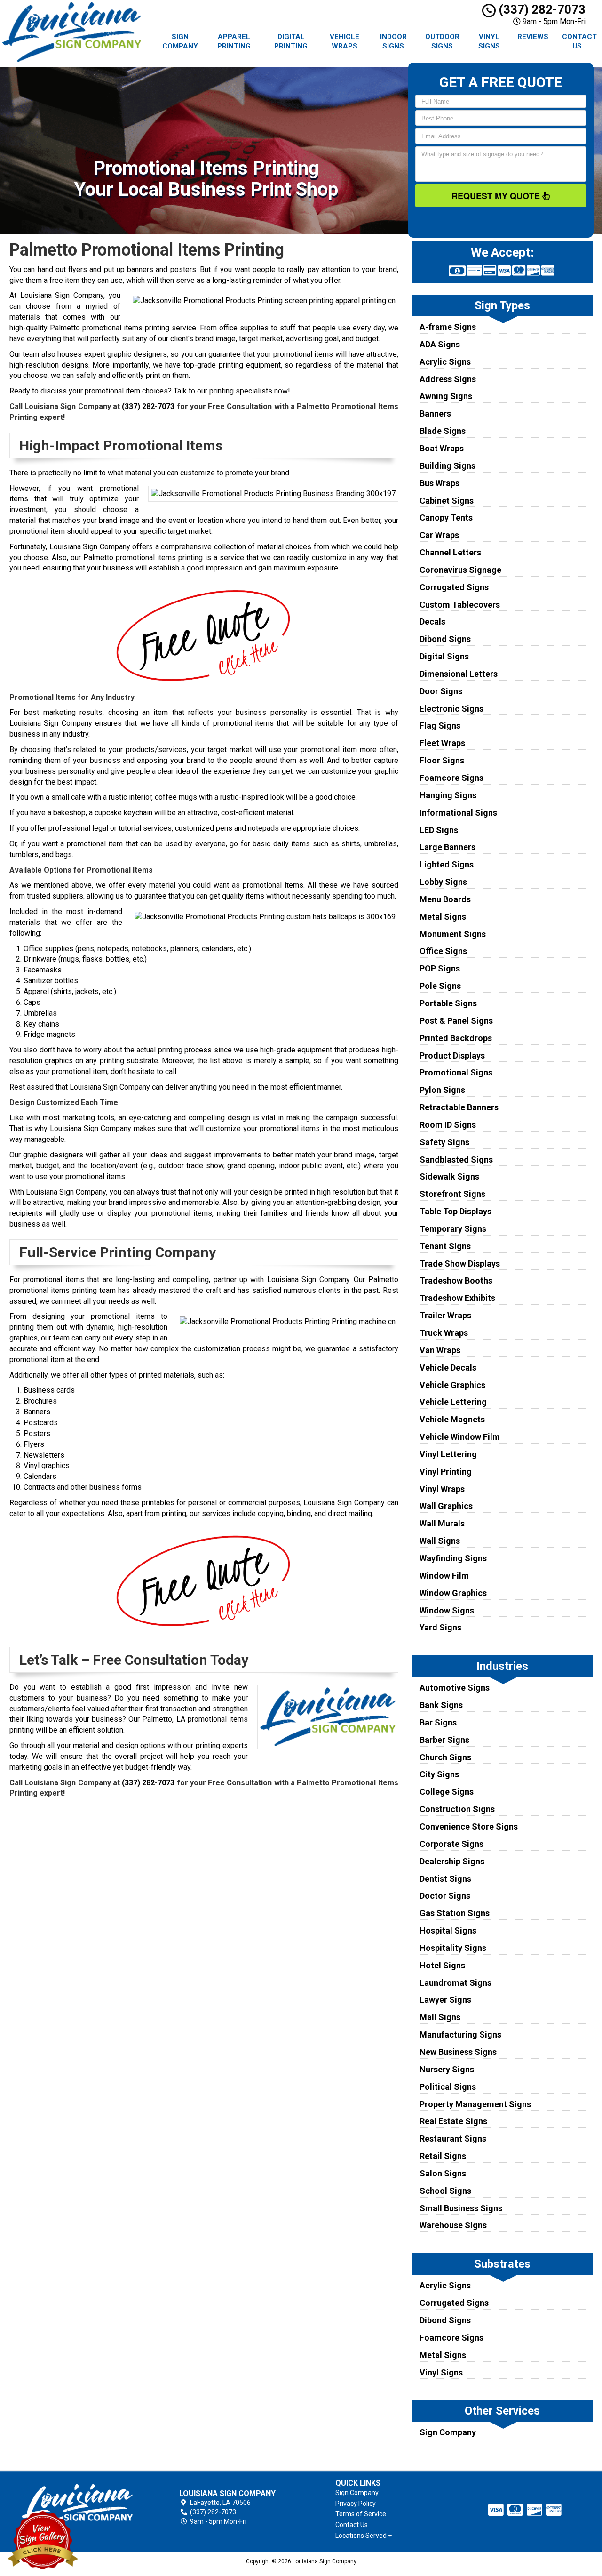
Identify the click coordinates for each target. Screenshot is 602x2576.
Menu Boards (445, 899)
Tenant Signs (445, 1246)
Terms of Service (361, 2514)
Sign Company (180, 41)
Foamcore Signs (451, 778)
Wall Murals (442, 1523)
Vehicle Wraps (345, 41)
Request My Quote (497, 196)
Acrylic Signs (445, 362)
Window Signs (447, 1610)
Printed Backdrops (456, 1038)
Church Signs (445, 1757)
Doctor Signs (445, 1896)
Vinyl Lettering (448, 1454)
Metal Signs (443, 917)
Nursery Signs (447, 2069)
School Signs (445, 2191)
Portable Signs (448, 1003)
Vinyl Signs (489, 41)
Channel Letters (450, 552)
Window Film (444, 1576)
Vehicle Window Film (460, 1437)
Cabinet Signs (447, 501)
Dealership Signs (452, 1861)
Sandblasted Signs (456, 1160)
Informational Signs (458, 813)
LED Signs (439, 830)
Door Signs (441, 691)
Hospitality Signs (453, 1948)
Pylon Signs (442, 1090)
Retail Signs (443, 2156)
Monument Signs (453, 934)
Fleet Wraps (442, 743)
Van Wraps (440, 1350)
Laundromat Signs (455, 1983)
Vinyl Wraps (442, 1489)
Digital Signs (444, 656)
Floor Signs (442, 760)
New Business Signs (458, 2052)
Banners (435, 413)
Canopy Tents (446, 518)
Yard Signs (440, 1627)
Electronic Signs (451, 709)
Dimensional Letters (459, 674)
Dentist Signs (445, 1879)
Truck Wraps (444, 1333)
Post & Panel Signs (456, 1021)
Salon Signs (443, 2173)
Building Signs (448, 466)
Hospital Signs (448, 1930)
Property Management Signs (475, 2104)
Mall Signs (440, 2017)
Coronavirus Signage (460, 570)
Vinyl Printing (446, 1472)
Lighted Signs (447, 864)
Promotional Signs (456, 1072)
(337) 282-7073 (541, 9)
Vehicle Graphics (452, 1385)
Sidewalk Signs (449, 1176)
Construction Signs (457, 1809)
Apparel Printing (234, 41)
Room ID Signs (448, 1125)
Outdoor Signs (442, 41)
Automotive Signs (455, 1688)
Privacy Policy (356, 2504)
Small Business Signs (461, 2208)
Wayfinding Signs (453, 1558)
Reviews (533, 37)
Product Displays (452, 1055)
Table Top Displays (455, 1211)
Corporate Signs (451, 1844)
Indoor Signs (393, 41)
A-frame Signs (448, 327)
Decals (432, 622)
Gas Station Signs (455, 1913)
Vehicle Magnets (452, 1419)
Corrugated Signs (454, 587)
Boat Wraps (442, 448)
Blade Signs (443, 431)
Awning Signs (446, 396)
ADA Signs (440, 344)
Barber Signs (444, 1740)
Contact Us (579, 41)
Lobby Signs (443, 882)
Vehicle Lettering (453, 1402)
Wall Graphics (446, 1506)
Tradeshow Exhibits (457, 1298)
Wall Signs (440, 1541)
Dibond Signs (445, 639)
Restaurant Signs (453, 2139)
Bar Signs (438, 1722)
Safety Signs (444, 1142)
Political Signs (448, 2087)
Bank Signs (441, 1705)
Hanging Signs (448, 795)
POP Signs (440, 968)
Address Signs (448, 379)
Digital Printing (291, 41)
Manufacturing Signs (460, 2034)
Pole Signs (440, 986)
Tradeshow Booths (456, 1280)
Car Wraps (439, 535)
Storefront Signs (452, 1194)
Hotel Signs (442, 1965)
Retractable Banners (459, 1107)
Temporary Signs (453, 1229)
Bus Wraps (440, 483)
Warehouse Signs (453, 2225)
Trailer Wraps (445, 1315)
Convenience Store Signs (469, 1826)
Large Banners (448, 847)
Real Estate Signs (453, 2121)
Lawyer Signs (445, 2000)
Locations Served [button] (362, 2536)
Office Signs (443, 951)
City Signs (439, 1774)
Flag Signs (440, 726)
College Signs (447, 1792)
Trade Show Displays (460, 1264)
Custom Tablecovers (460, 605)
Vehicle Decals (448, 1368)
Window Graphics (453, 1593)
